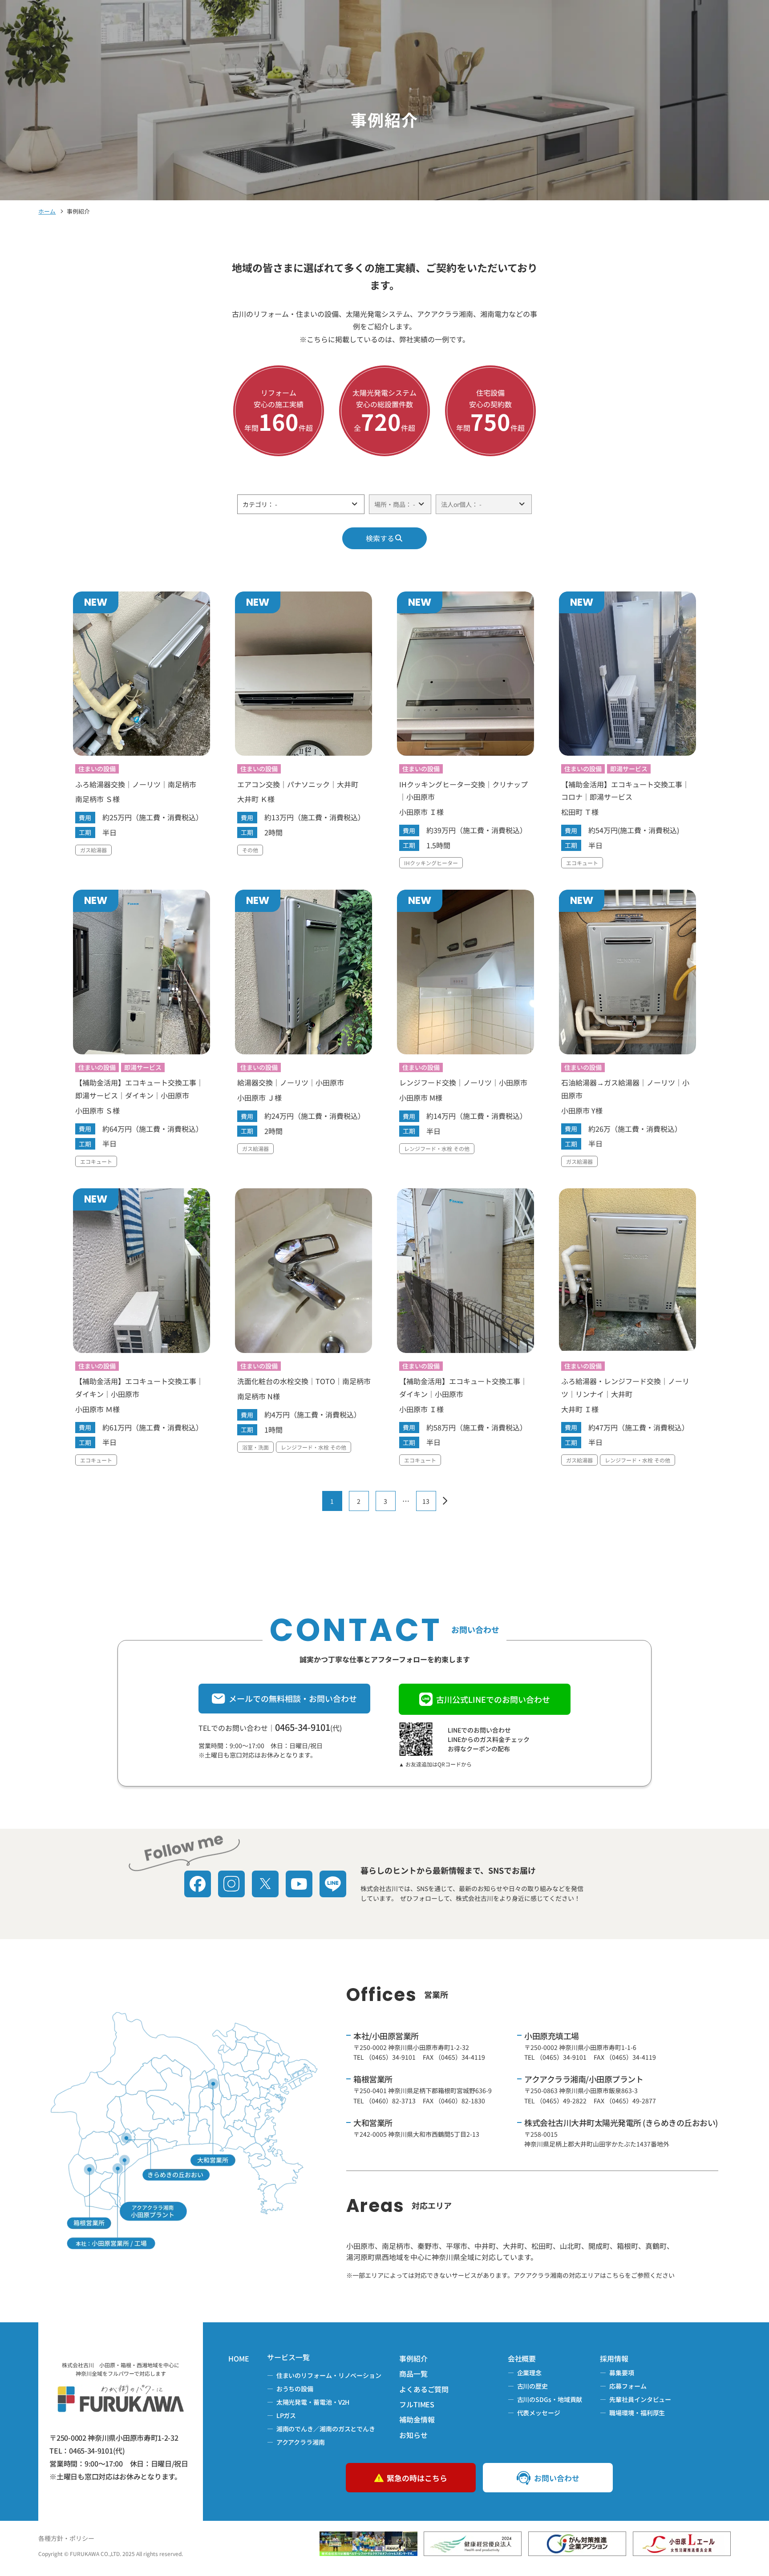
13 (426, 1501)
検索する (380, 538)
